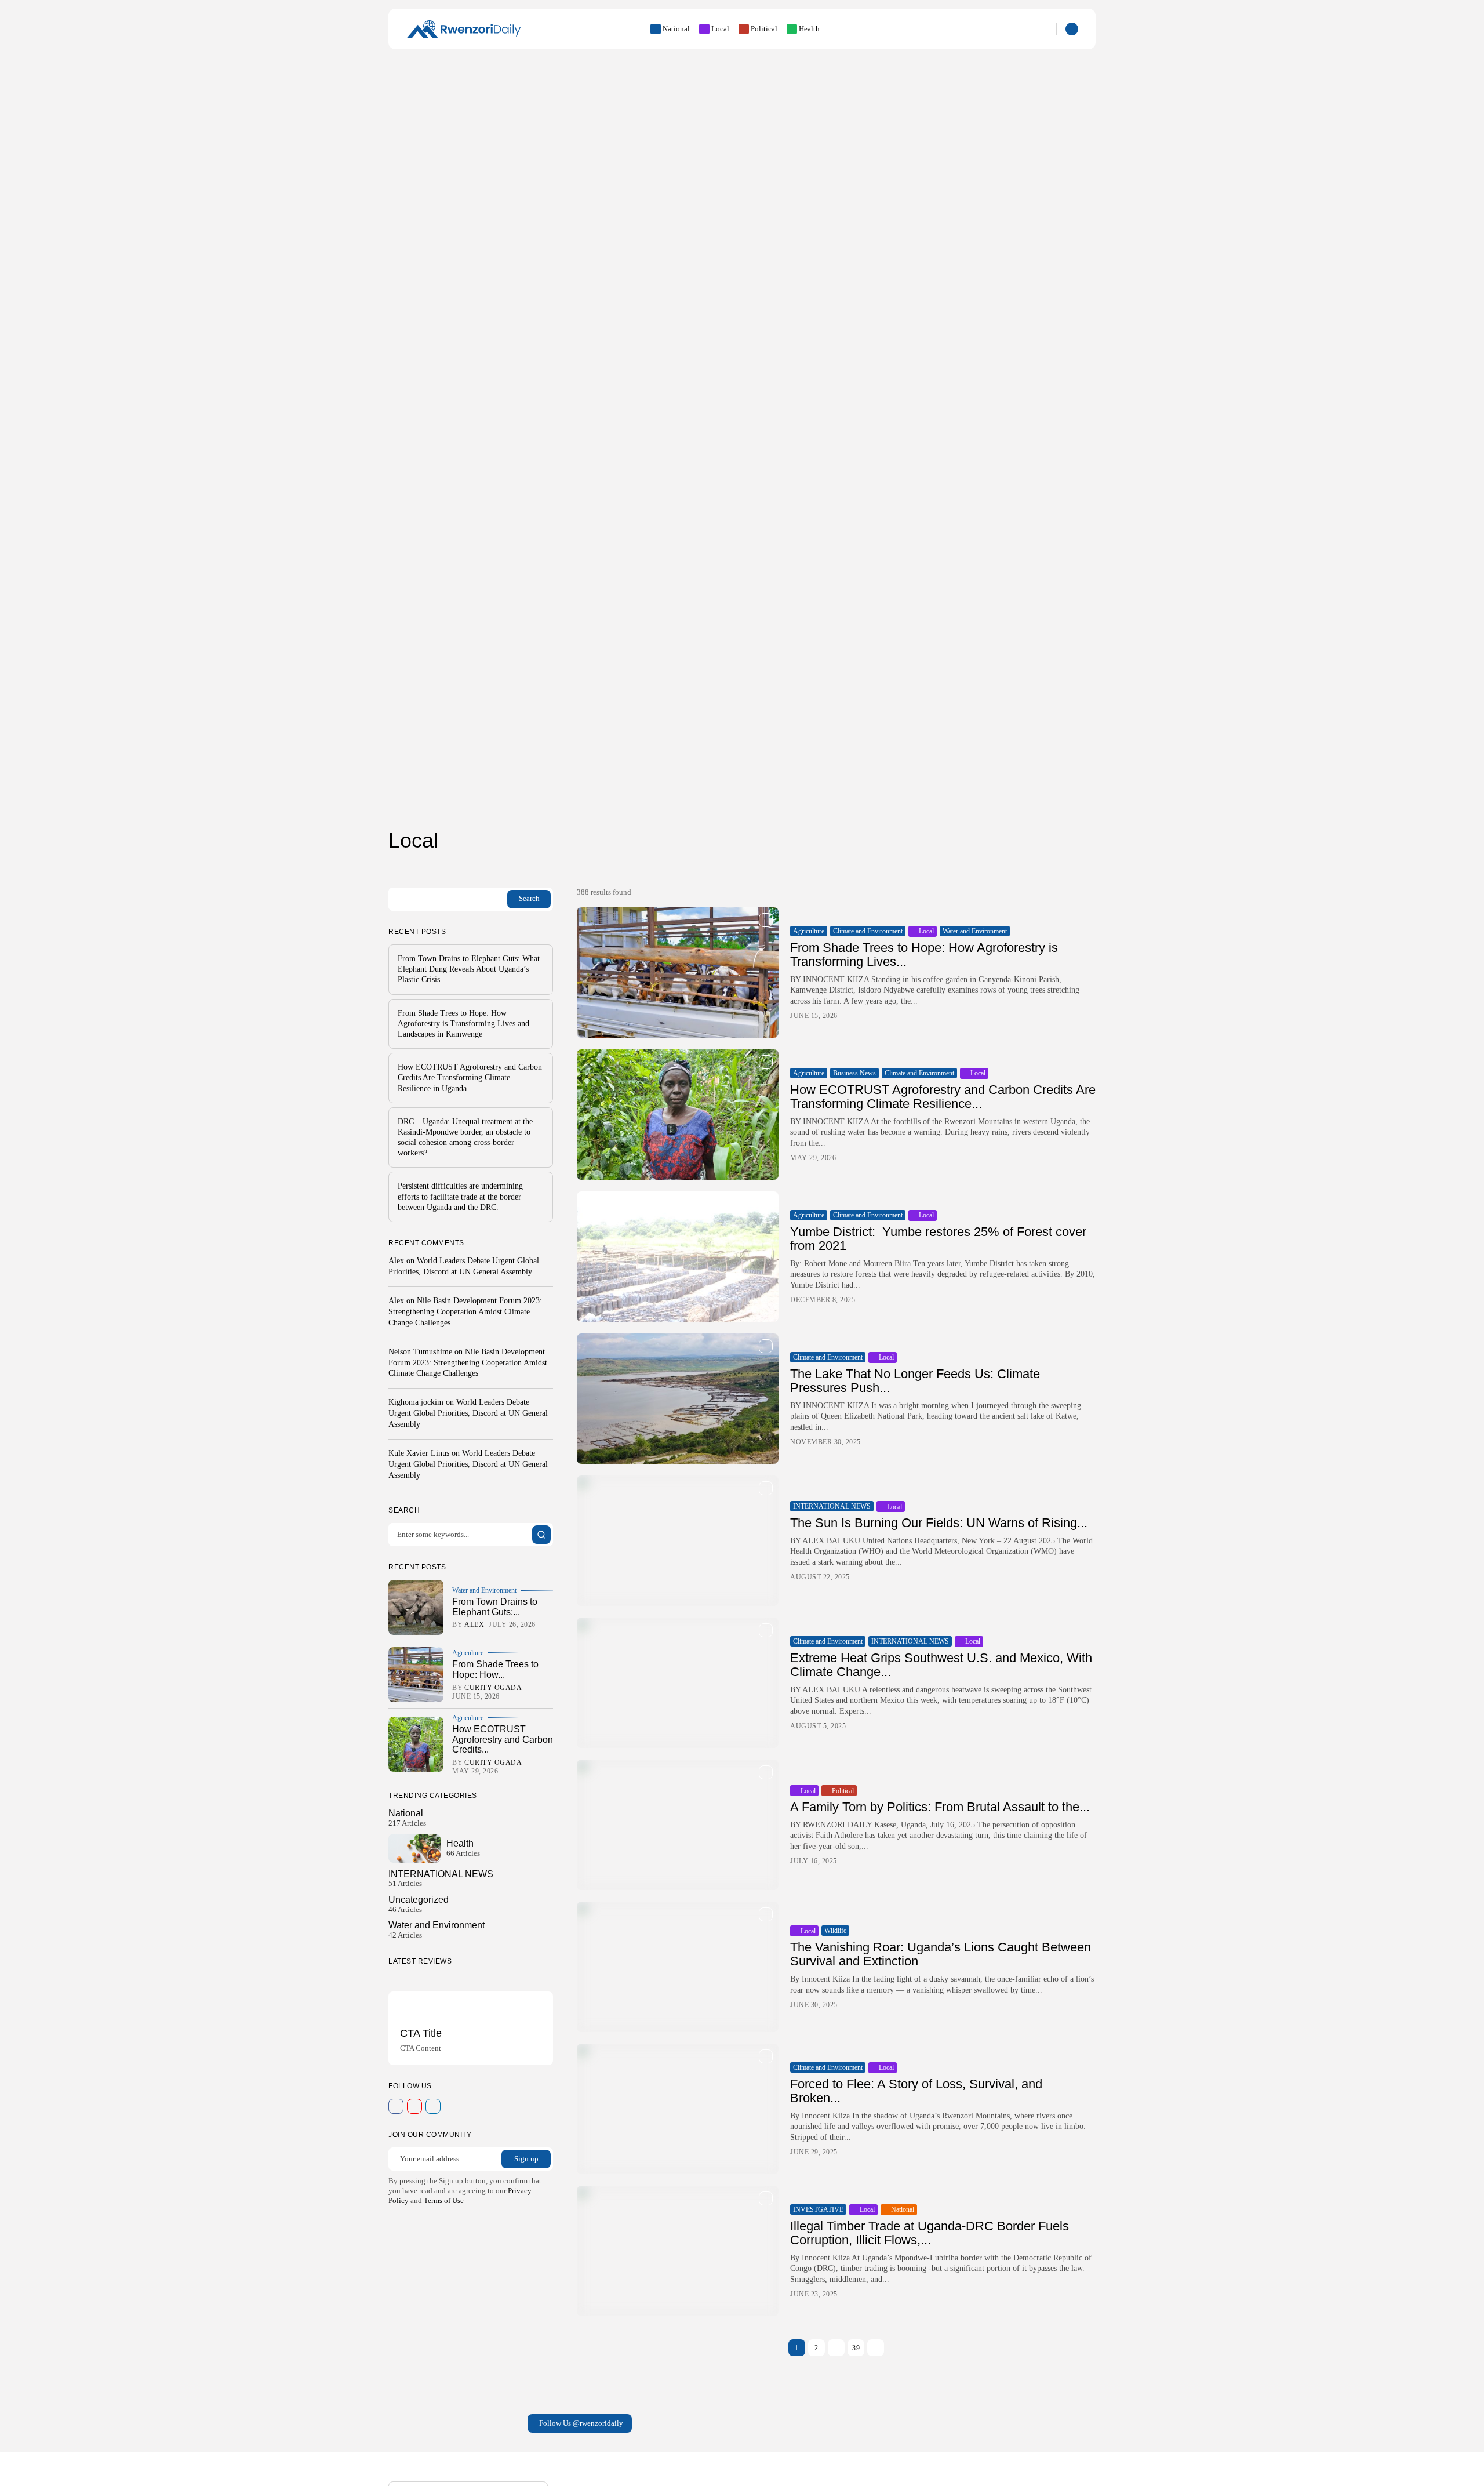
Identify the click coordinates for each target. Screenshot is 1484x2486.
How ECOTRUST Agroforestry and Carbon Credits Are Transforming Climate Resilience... (943, 1097)
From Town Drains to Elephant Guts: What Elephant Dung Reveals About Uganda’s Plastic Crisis (469, 969)
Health (809, 29)
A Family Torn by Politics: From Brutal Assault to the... (940, 1807)
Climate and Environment (868, 931)
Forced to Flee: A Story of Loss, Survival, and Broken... (916, 2091)
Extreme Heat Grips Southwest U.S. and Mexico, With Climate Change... (941, 1665)
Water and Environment (975, 931)
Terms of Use (444, 2200)
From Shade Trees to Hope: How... (495, 1669)
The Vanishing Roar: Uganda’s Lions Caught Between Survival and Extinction (941, 1954)
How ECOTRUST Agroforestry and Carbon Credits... (503, 1739)
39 (856, 2348)
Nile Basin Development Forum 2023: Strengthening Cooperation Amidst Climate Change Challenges (465, 1312)
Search (529, 898)
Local (720, 29)
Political (764, 29)
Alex (396, 1261)
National (676, 29)
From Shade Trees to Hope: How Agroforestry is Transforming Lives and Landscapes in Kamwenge (463, 1024)
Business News (854, 1073)
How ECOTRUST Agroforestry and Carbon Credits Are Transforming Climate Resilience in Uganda (470, 1077)
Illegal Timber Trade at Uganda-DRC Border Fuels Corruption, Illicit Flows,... (930, 2233)
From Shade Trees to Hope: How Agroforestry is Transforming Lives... (924, 955)
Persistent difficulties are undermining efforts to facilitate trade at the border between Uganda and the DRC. (460, 1196)
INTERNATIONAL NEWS (832, 1506)
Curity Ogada (493, 1688)
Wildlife (835, 1931)
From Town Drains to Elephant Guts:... (495, 1607)
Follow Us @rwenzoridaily (581, 2423)
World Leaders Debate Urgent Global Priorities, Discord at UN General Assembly (468, 1413)
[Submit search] (541, 1535)
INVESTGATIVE (818, 2209)
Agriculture (809, 931)
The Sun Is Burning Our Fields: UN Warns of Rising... (939, 1523)
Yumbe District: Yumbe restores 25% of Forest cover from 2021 (938, 1239)
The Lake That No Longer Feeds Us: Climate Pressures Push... (915, 1381)
